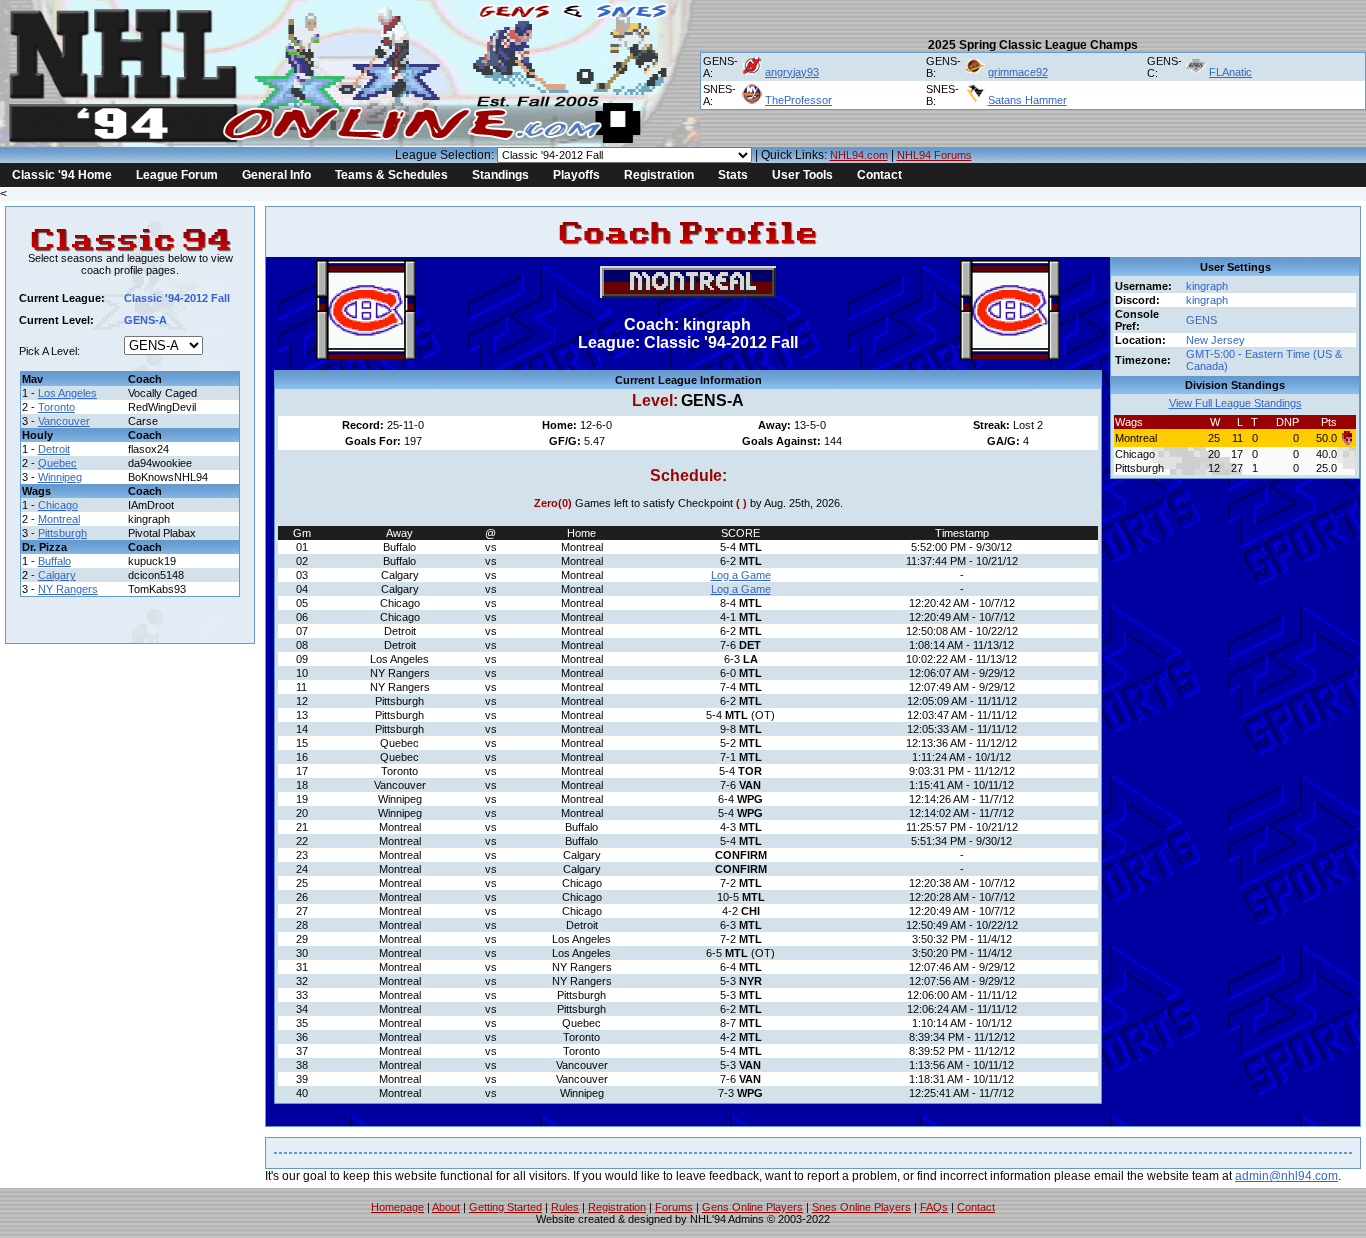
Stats (733, 175)
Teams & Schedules (391, 175)
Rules (565, 1207)
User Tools (802, 175)
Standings (500, 175)
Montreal (59, 519)
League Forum (177, 175)
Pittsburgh (62, 533)
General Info (276, 175)
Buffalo (54, 561)
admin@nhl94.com (1286, 1176)
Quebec (57, 463)
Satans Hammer (1027, 100)
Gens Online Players (752, 1207)
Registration (659, 175)
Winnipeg (60, 477)
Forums (674, 1207)
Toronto (56, 407)
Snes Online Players (861, 1207)
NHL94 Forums (934, 155)
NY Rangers (68, 589)
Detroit (54, 449)
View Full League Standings (1235, 403)
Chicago (58, 505)
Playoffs (576, 175)
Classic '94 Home (62, 175)
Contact (879, 175)
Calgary (57, 575)
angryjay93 (792, 72)
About (446, 1207)
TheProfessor (798, 100)
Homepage (397, 1207)
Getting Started (505, 1207)
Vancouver (64, 421)
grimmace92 (1018, 72)
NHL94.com (859, 155)
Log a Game (741, 575)
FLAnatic (1230, 72)
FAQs (934, 1207)
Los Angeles (67, 393)
